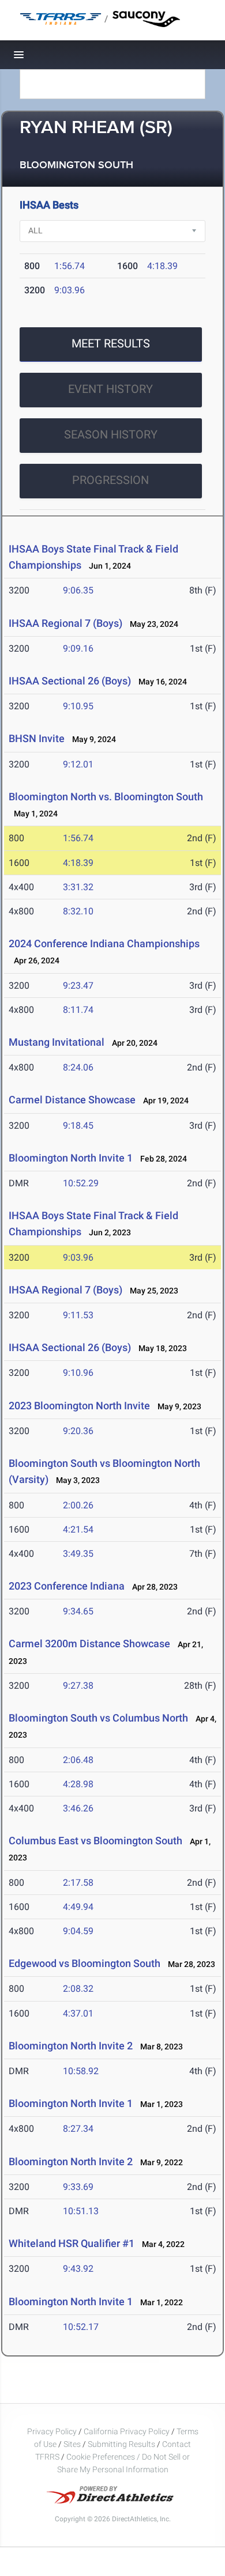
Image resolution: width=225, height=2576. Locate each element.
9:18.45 (78, 1126)
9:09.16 (78, 648)
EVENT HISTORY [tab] (110, 389)
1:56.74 (70, 266)
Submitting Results (121, 2444)
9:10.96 (78, 1373)
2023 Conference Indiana (67, 1586)
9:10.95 (78, 706)
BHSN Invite (37, 738)
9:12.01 (78, 764)
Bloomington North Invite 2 (71, 2046)
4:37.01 (78, 2013)
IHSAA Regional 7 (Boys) (65, 623)
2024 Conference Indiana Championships (104, 943)
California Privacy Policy (127, 2431)
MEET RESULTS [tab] (111, 343)
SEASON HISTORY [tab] (111, 434)
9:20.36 (78, 1431)
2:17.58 (78, 1883)
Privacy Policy (52, 2431)
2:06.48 (78, 1760)
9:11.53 (78, 1315)
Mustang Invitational (57, 1042)
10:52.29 (81, 1183)
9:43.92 (78, 2269)
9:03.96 (70, 290)
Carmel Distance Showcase (72, 1100)
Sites (72, 2444)
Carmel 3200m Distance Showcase (89, 1643)
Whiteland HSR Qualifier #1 (72, 2243)
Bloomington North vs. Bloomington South (106, 797)
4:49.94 (78, 1907)
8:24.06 (78, 1067)
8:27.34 (78, 2129)
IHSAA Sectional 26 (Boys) (70, 681)
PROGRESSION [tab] (110, 480)
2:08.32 (78, 1989)
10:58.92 (81, 2071)
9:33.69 (78, 2187)
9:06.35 (78, 590)
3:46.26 (78, 1808)
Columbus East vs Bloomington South (95, 1841)
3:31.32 (78, 887)
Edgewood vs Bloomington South (85, 1963)
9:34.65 (78, 1611)
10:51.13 (81, 2211)
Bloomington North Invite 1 (71, 1158)
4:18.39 (162, 266)
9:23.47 (78, 986)
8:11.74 (78, 1010)
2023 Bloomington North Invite (79, 1406)
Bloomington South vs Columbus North (98, 1718)
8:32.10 (78, 911)
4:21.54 (78, 1529)
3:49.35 (78, 1554)
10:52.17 (81, 2327)
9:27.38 (78, 1686)
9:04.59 (78, 1931)
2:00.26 (78, 1505)
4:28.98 (78, 1784)
